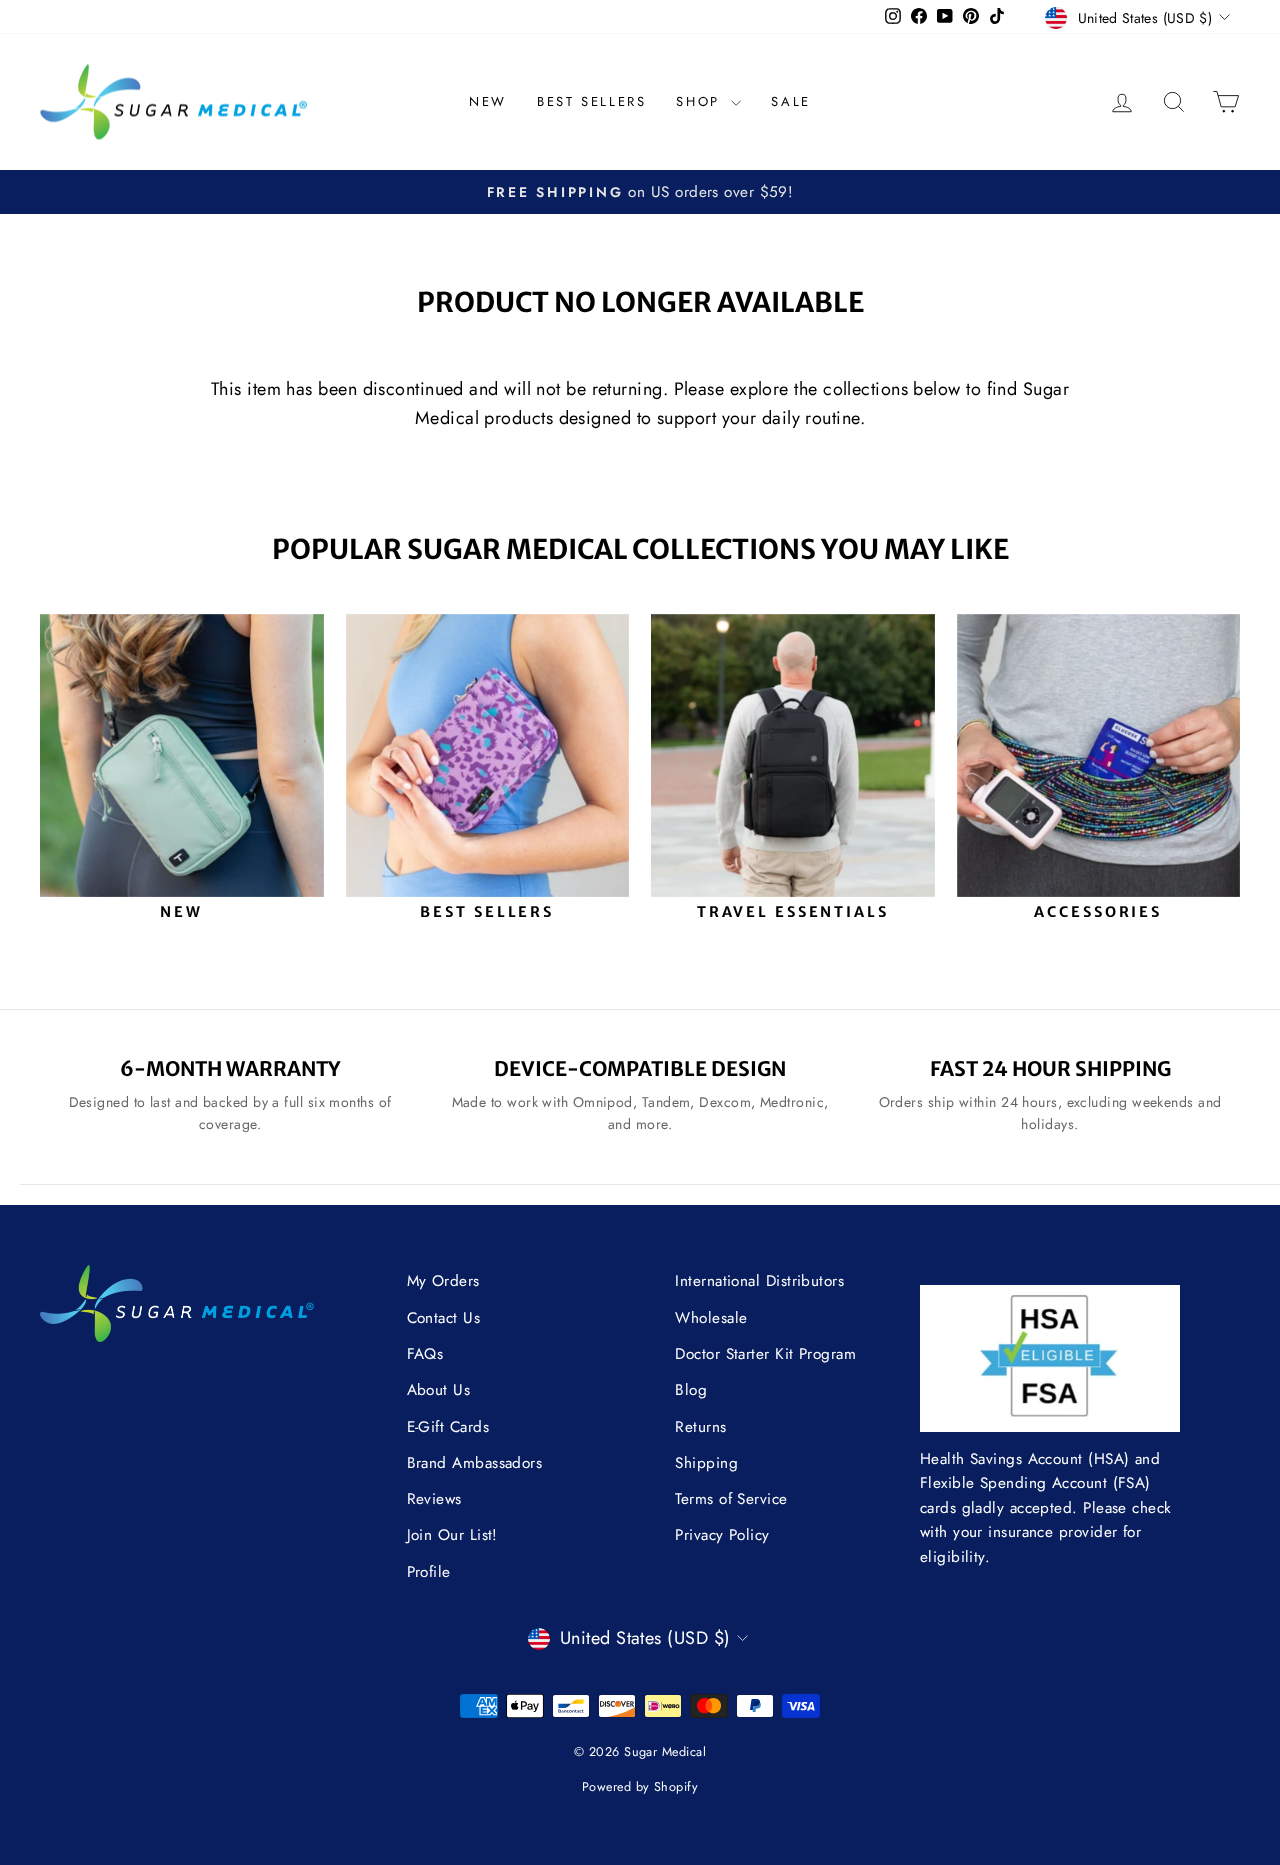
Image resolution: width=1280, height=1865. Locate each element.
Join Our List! (452, 1535)
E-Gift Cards (448, 1427)
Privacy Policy (722, 1535)
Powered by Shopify (640, 1787)
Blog (691, 1390)
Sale (790, 101)
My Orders (443, 1281)
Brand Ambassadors (475, 1463)
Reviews (434, 1499)
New (488, 101)
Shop (701, 101)
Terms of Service (731, 1499)
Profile (429, 1572)
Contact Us (444, 1318)
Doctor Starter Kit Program (765, 1354)
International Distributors (759, 1281)
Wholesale (711, 1318)
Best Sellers (591, 101)
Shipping (706, 1463)
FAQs (425, 1354)
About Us (439, 1390)
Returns (700, 1427)
